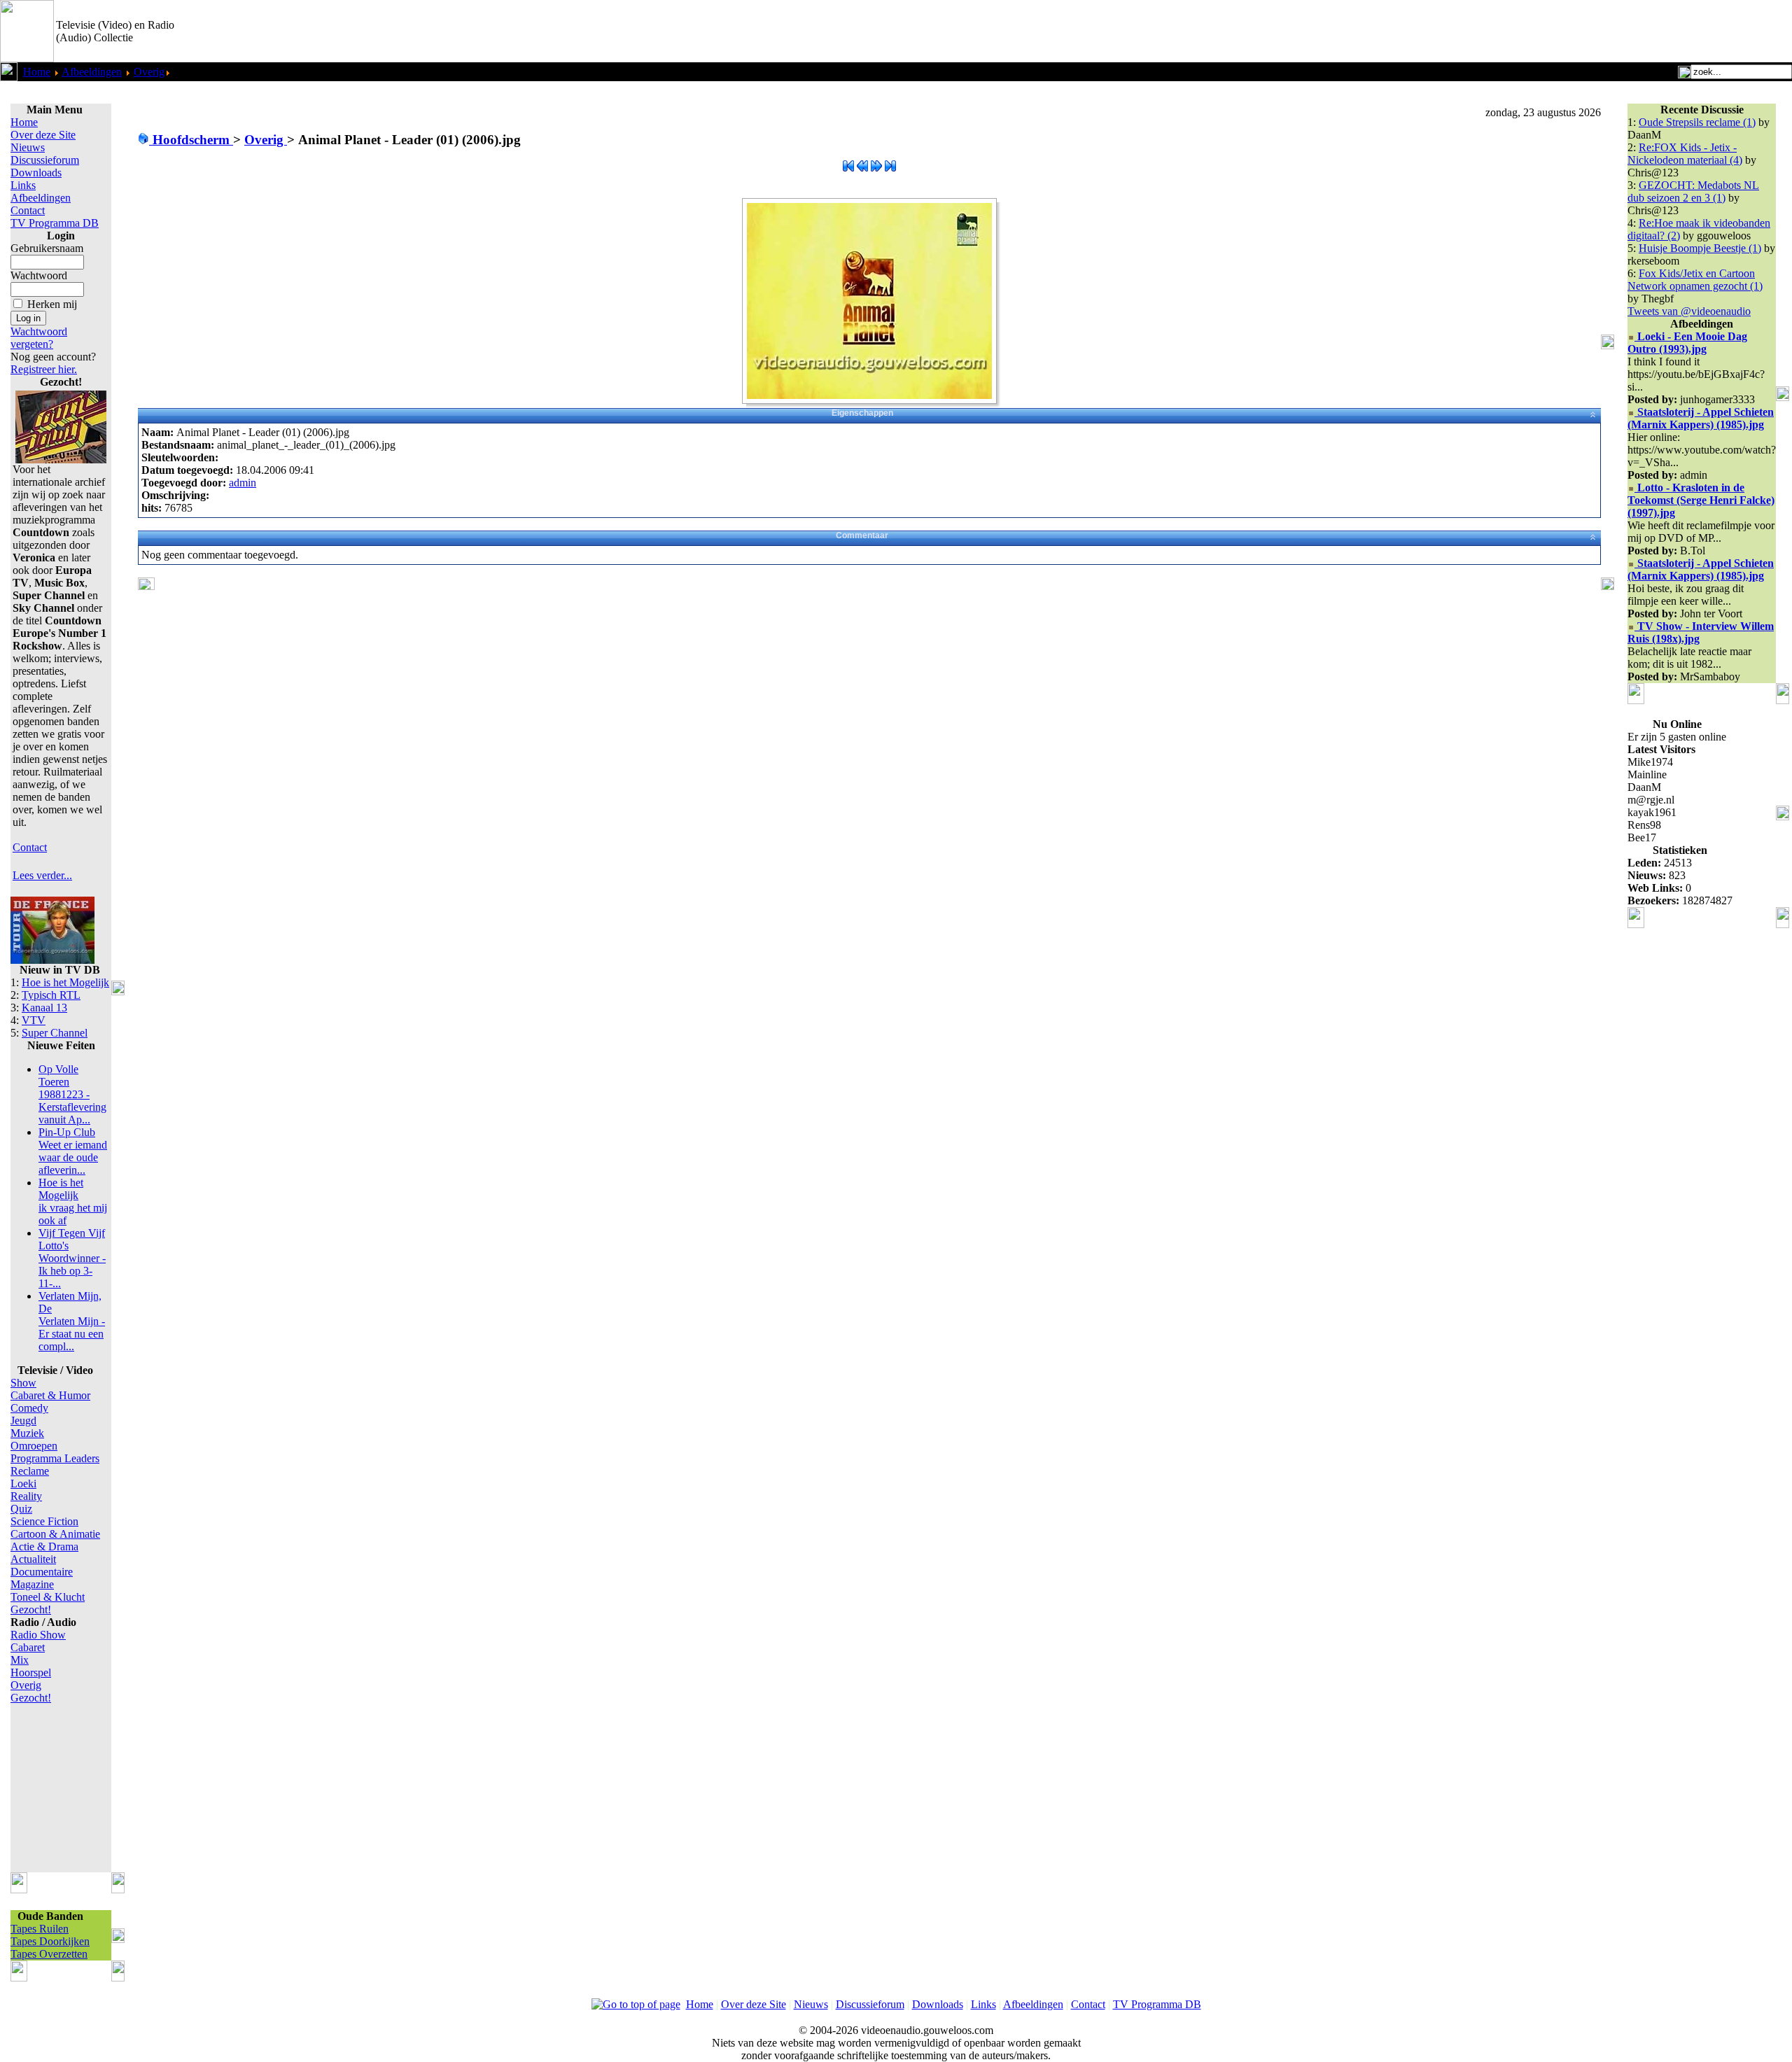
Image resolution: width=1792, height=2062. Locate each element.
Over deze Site (43, 135)
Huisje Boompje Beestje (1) (1700, 248)
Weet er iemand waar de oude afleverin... (73, 1151)
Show (23, 1383)
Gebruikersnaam (47, 248)
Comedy (29, 1408)
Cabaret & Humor (50, 1395)
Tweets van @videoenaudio (1689, 311)
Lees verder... (42, 875)
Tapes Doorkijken (50, 1941)
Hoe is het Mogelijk (65, 982)
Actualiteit (33, 1559)
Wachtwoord (39, 275)
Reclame (30, 1471)
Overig (149, 72)
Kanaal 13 (44, 1008)
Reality (26, 1496)
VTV (34, 1020)
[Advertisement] (1628, 31)
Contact (28, 210)
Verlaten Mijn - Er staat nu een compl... (72, 1321)
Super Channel (55, 1033)
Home (37, 72)
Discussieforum (45, 160)
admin (243, 483)
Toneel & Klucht (48, 1597)
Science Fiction (44, 1521)
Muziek (27, 1433)
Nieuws (28, 147)
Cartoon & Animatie (55, 1534)
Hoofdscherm (191, 140)
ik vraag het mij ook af (73, 1201)
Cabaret (28, 1647)
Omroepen (34, 1446)
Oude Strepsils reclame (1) (1697, 122)
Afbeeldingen (92, 72)
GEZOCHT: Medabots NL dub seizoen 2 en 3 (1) (1693, 191)
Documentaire (42, 1572)
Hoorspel (31, 1672)
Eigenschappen (862, 413)
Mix (20, 1660)
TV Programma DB (55, 223)
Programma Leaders (55, 1458)
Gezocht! (31, 1609)
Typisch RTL (51, 995)
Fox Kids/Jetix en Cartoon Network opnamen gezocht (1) (1695, 280)
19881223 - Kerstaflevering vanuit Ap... (72, 1094)
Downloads (36, 173)
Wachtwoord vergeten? (39, 338)
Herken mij (52, 304)
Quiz (21, 1509)
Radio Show (38, 1635)
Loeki (23, 1484)
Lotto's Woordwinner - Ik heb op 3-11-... (72, 1258)
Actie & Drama (44, 1546)
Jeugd (23, 1421)
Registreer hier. (44, 369)
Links (23, 185)
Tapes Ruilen (40, 1929)
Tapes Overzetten (49, 1954)
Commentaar (862, 535)
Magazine (32, 1584)
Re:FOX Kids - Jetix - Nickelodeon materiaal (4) (1685, 154)
